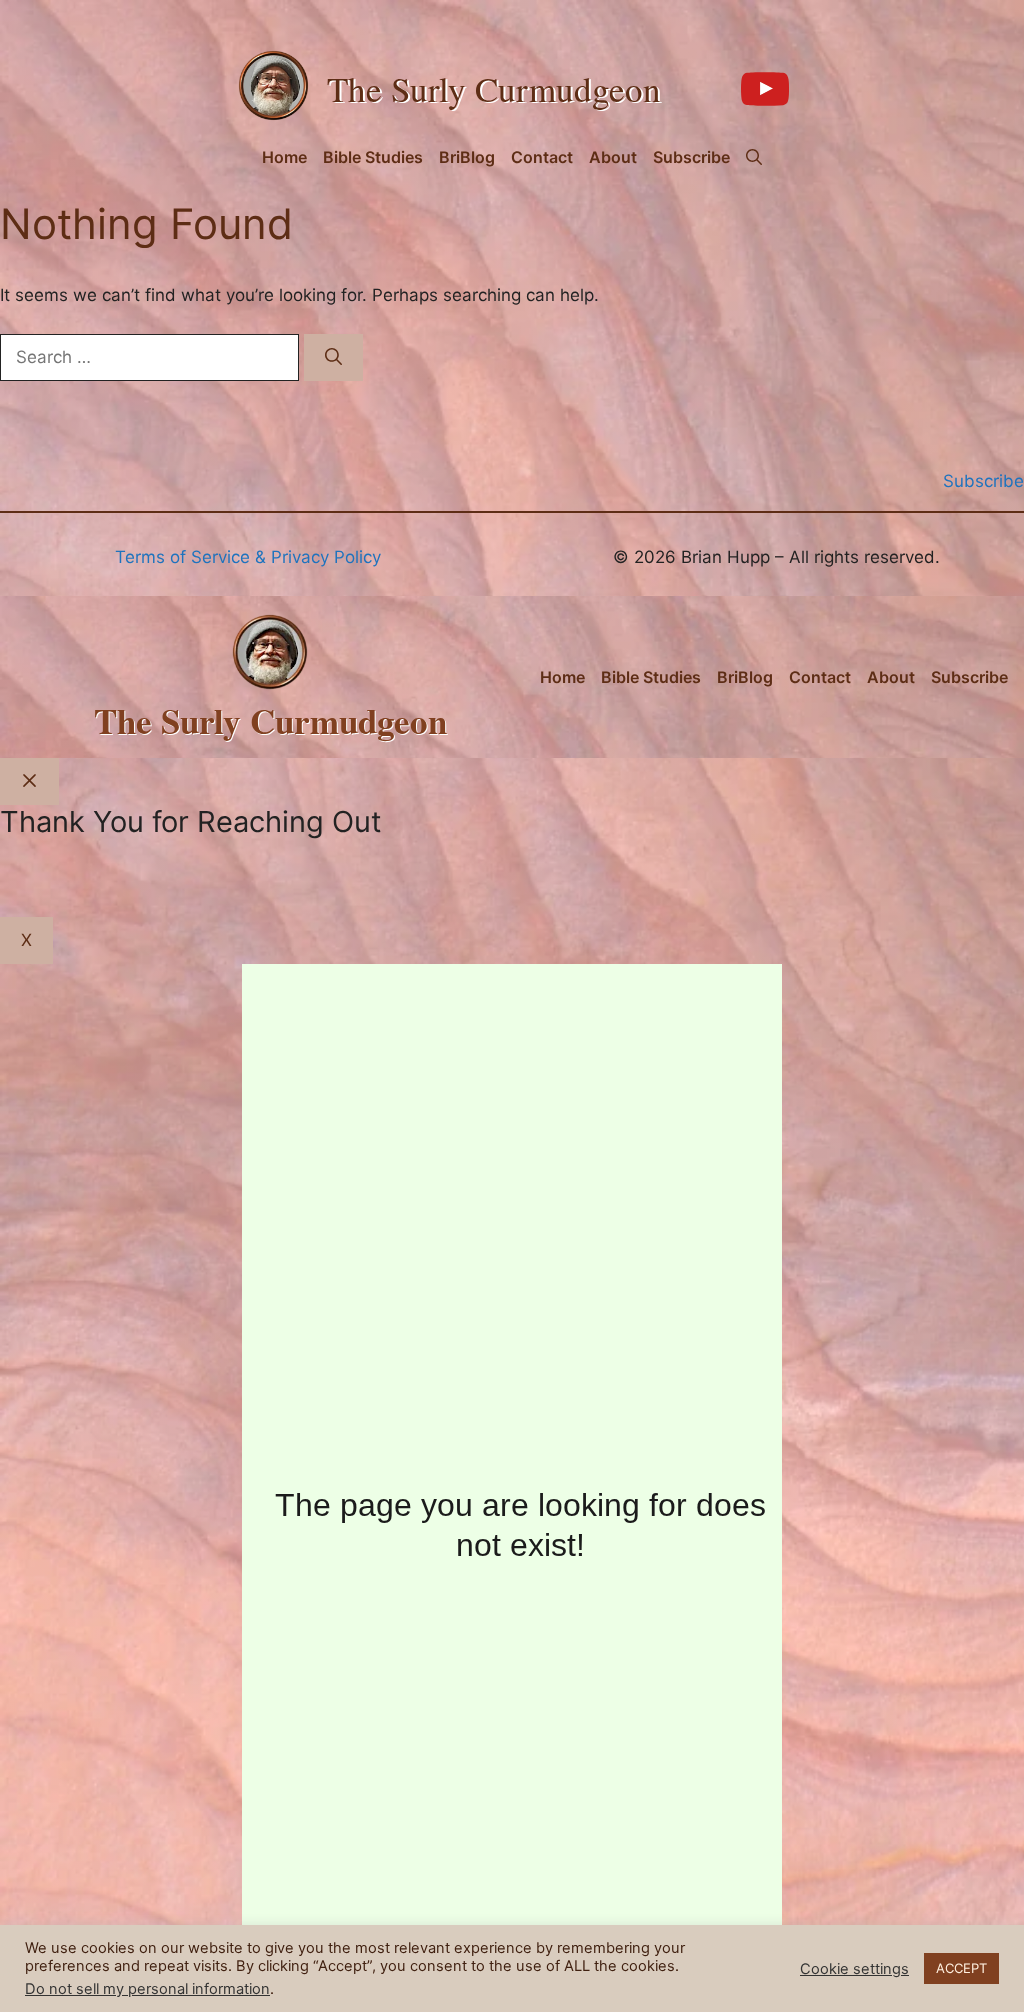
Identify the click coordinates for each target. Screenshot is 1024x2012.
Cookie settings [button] (854, 1969)
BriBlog (467, 157)
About (613, 157)
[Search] (333, 358)
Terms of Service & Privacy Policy (248, 557)
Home (284, 157)
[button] (754, 157)
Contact (542, 157)
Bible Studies (373, 157)
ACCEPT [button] (961, 1968)
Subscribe (691, 157)
